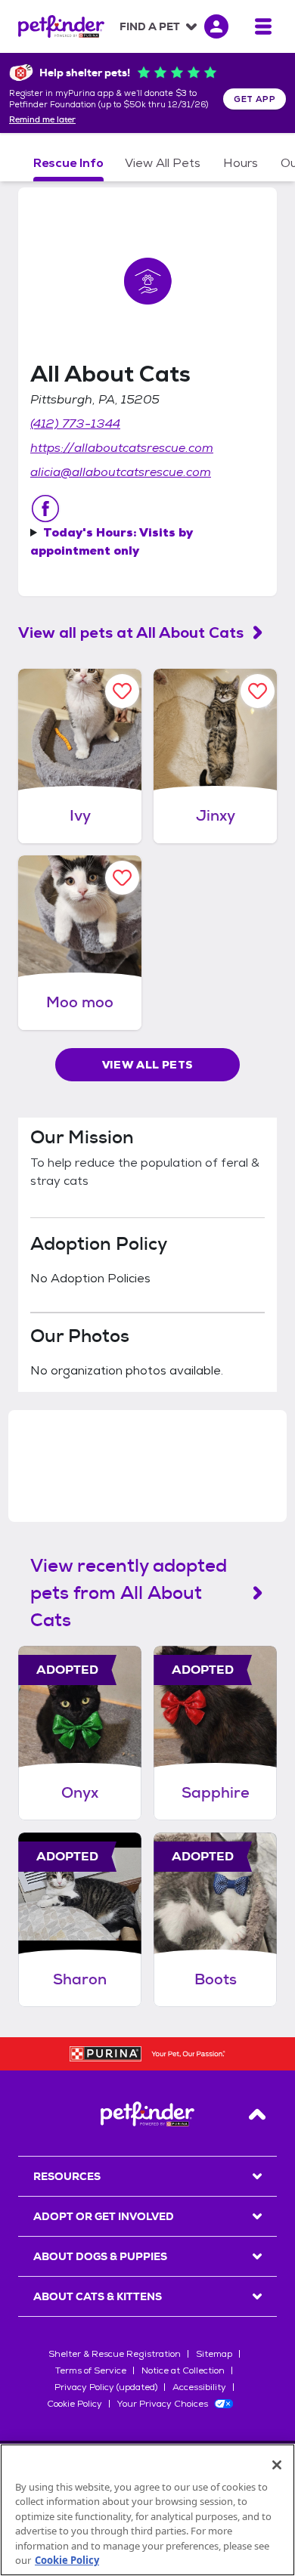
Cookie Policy (75, 2404)
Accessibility (199, 2387)
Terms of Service (91, 2370)
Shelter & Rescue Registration (115, 2354)
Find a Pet (150, 26)
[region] (147, 2510)
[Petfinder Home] (61, 26)
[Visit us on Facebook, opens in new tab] (45, 509)
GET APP (255, 99)
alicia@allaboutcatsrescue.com (121, 472)
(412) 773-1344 (75, 424)
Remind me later (42, 120)
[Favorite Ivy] (122, 691)
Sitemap (214, 2354)
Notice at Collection (183, 2370)
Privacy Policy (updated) (106, 2387)
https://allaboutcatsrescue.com (122, 448)
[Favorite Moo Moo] (122, 878)
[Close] (277, 2465)
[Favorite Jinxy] (258, 691)
